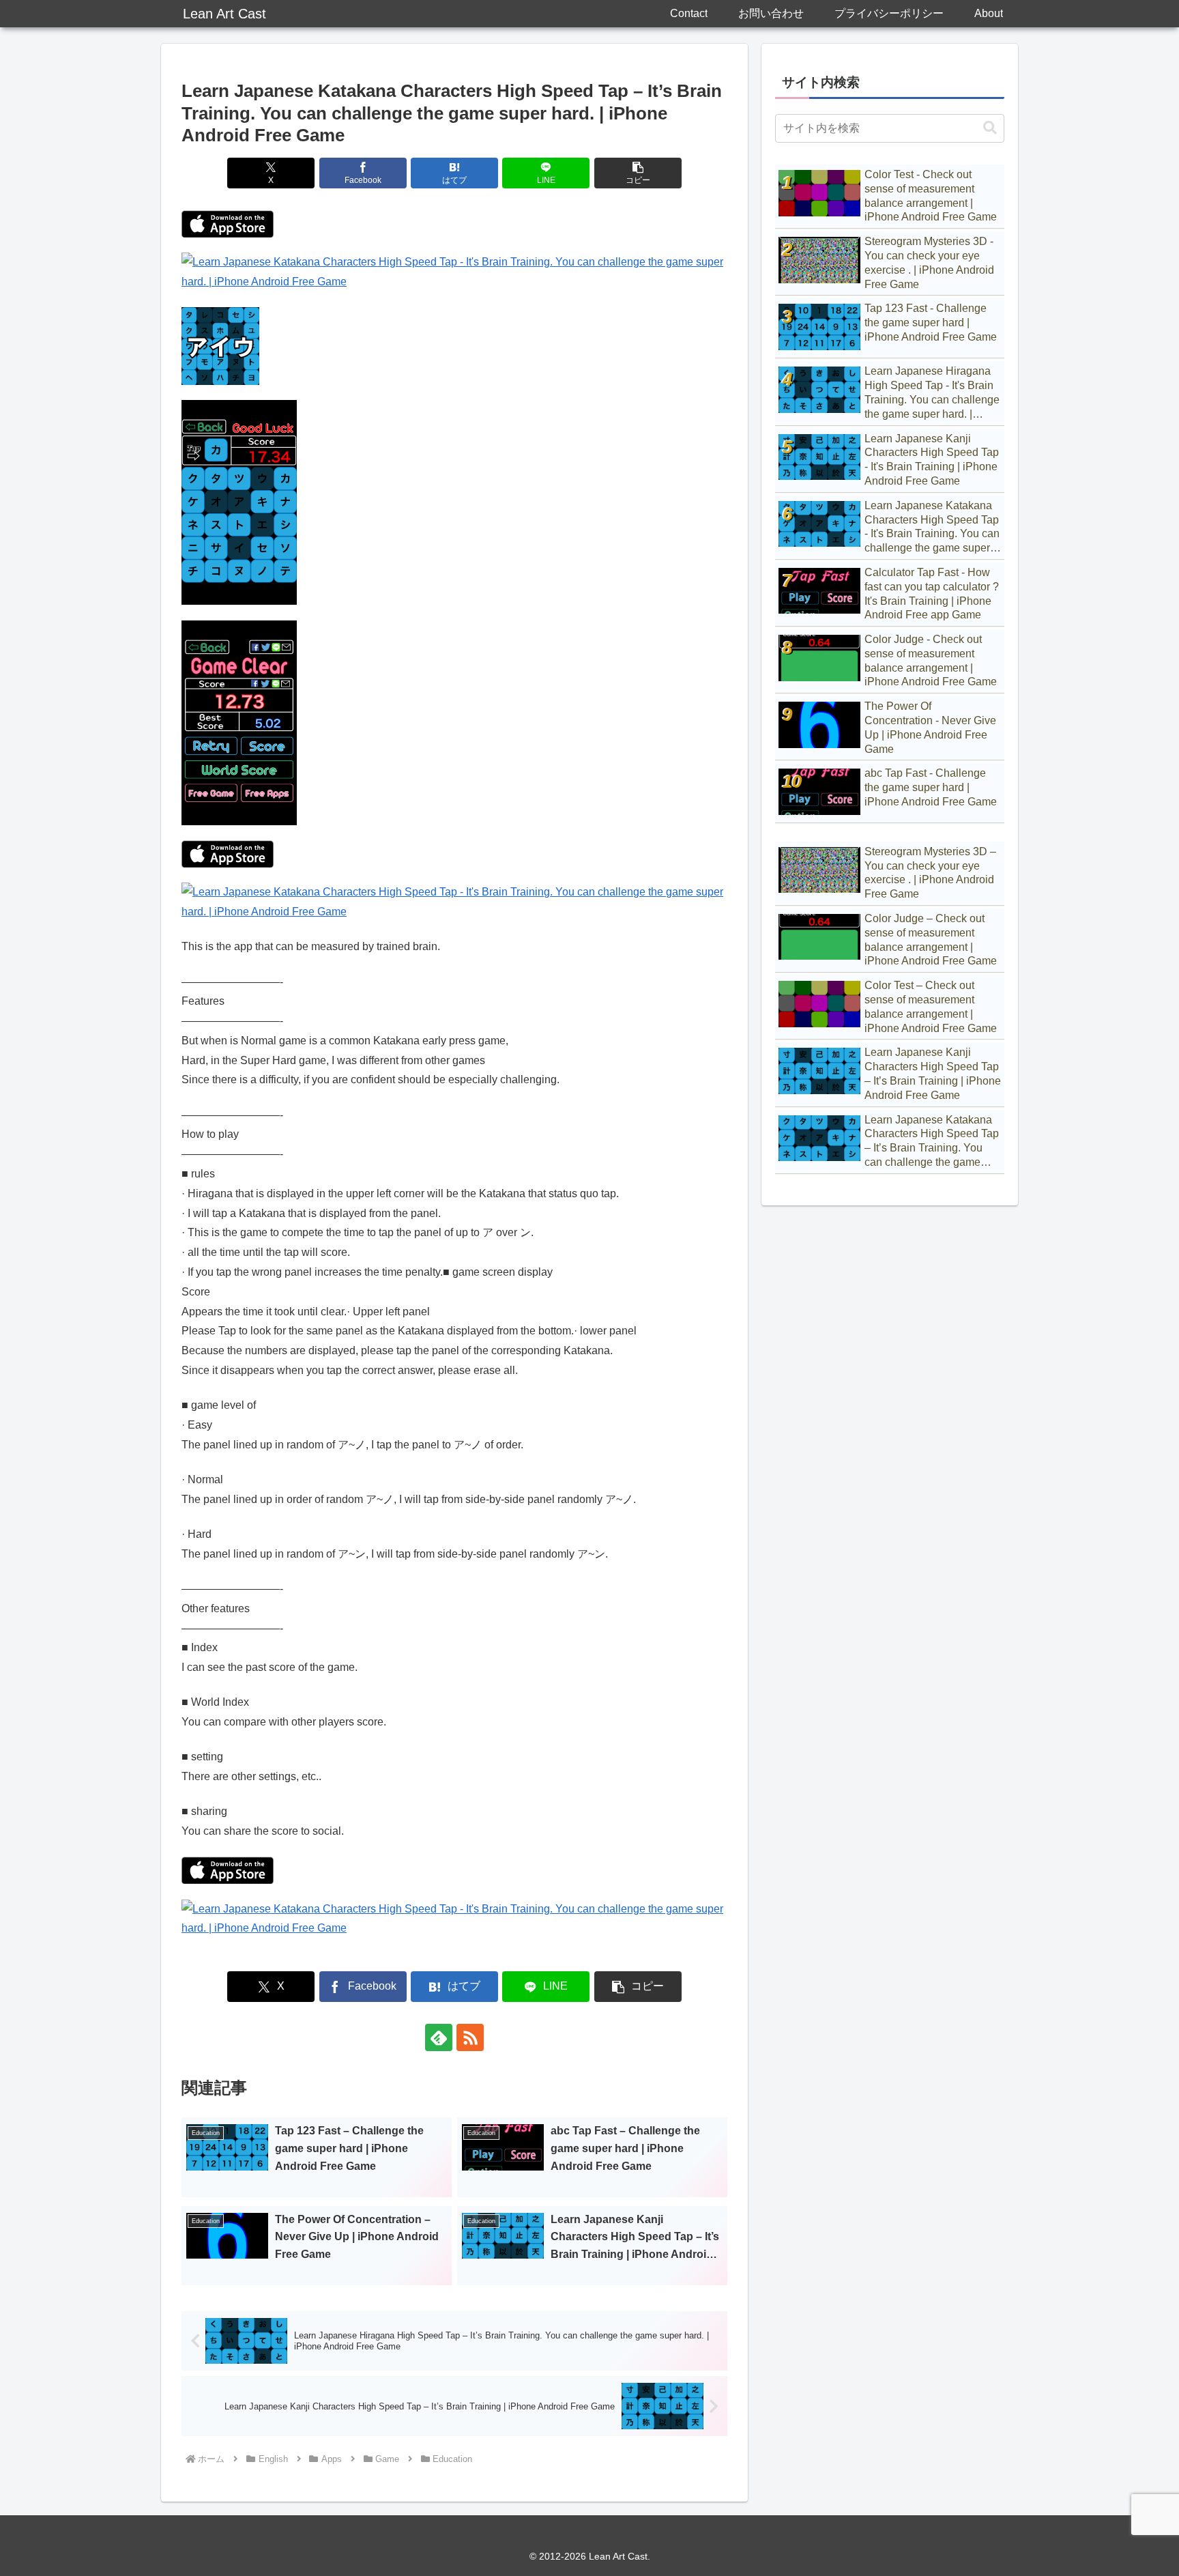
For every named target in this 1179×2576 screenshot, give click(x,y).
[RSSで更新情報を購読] (470, 2037)
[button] (638, 173)
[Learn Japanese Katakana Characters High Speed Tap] (228, 223)
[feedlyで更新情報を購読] (439, 2037)
